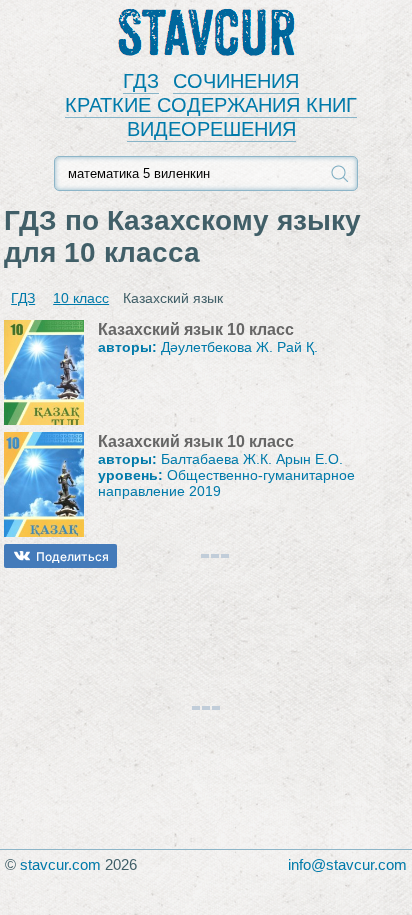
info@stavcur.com (347, 864)
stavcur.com (60, 864)
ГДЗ (141, 81)
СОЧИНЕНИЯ (236, 81)
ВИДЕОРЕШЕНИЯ (211, 129)
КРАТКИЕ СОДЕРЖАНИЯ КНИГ (211, 105)
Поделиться (72, 556)
